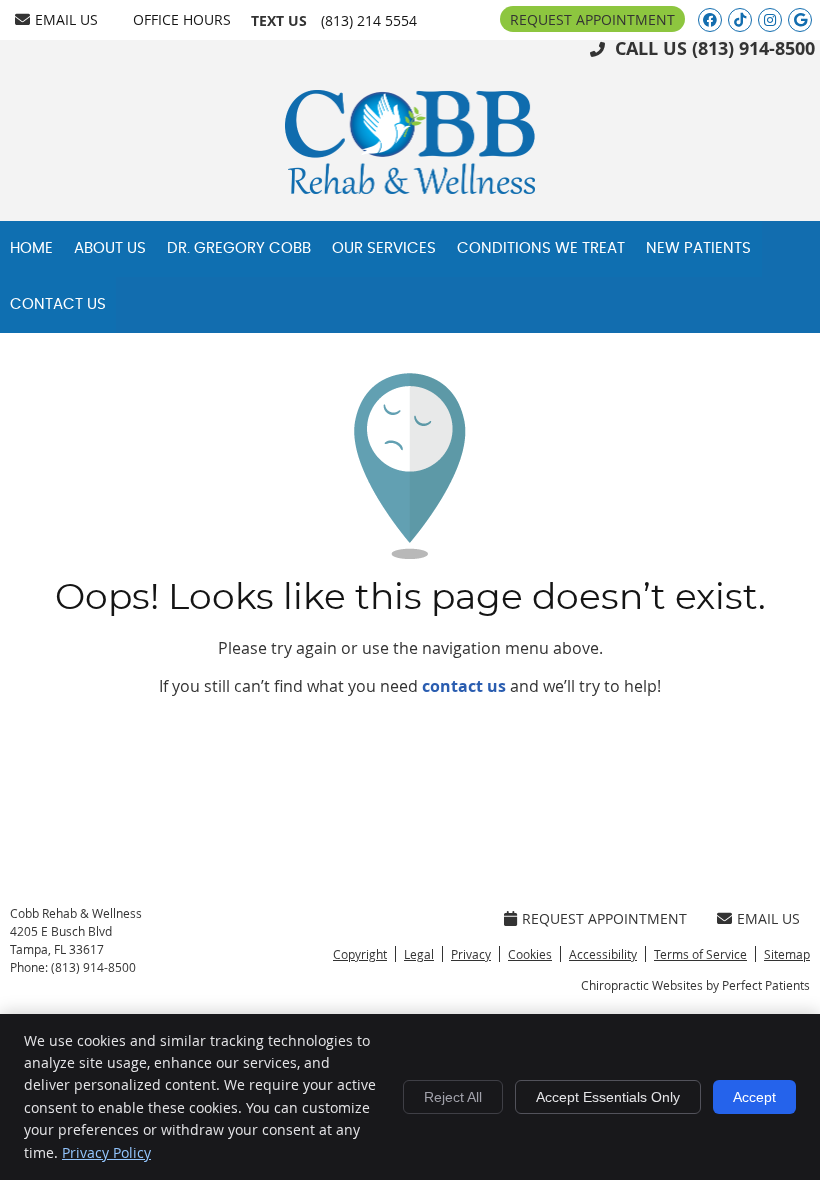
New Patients (698, 248)
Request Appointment (592, 19)
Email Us (66, 19)
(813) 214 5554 (369, 20)
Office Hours (182, 19)
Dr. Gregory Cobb (239, 248)
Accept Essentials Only (608, 1097)
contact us (464, 686)
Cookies (530, 954)
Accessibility (603, 954)
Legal (419, 954)
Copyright (360, 954)
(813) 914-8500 (753, 48)
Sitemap (787, 954)
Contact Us (58, 304)
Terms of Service (700, 954)
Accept (754, 1097)
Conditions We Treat (541, 248)
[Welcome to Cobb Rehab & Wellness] (410, 188)
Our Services (384, 248)
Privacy (471, 954)
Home (31, 248)
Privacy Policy (106, 1152)
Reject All (453, 1097)
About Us (110, 248)
